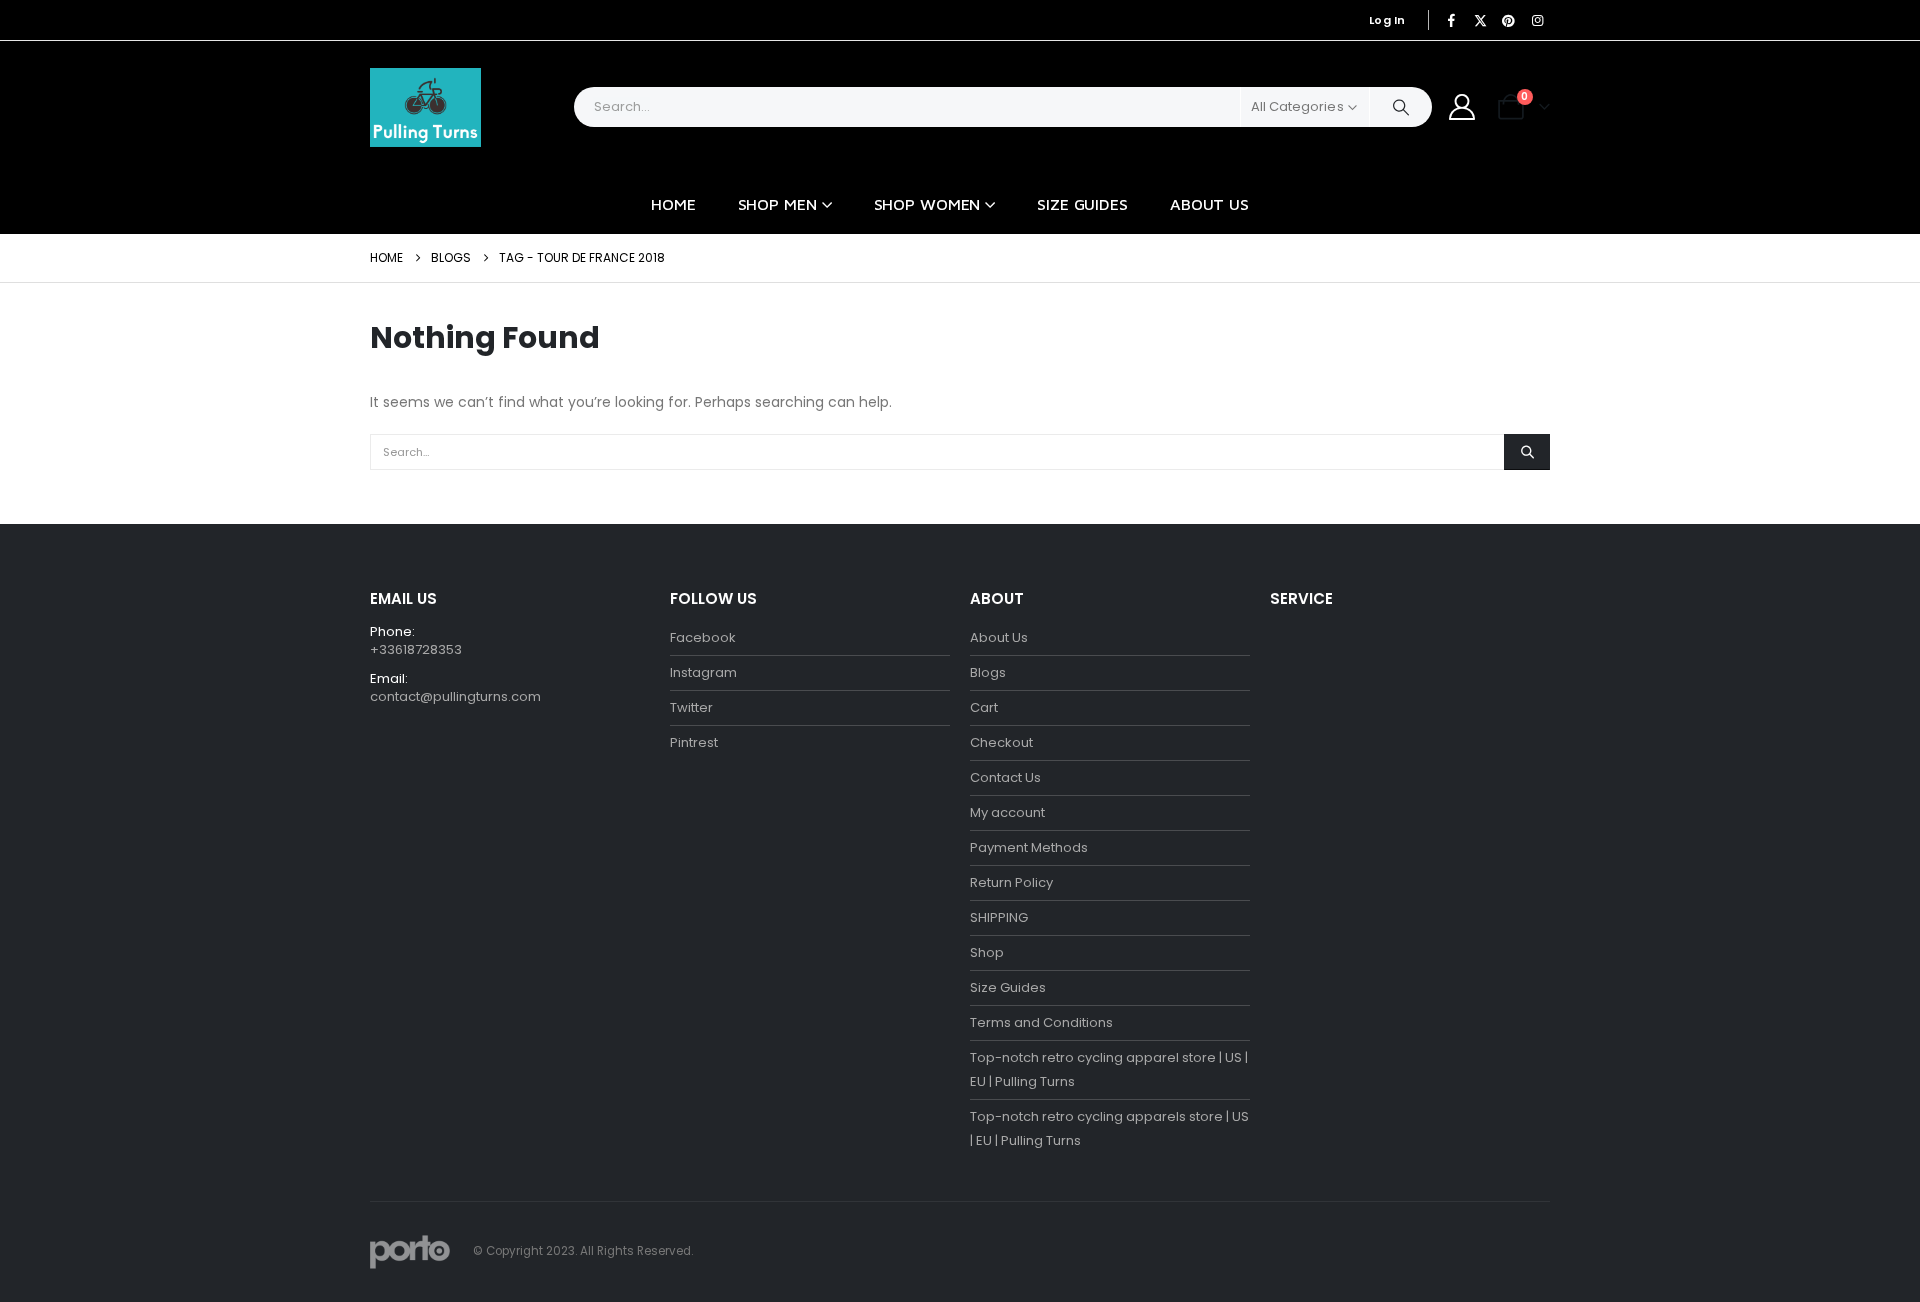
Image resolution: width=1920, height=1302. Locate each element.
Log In (1387, 20)
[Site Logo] (425, 107)
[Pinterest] (1509, 20)
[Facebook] (1452, 20)
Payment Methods (1029, 847)
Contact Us (1005, 777)
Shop (987, 952)
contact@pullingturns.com (455, 696)
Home (673, 204)
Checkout (1001, 742)
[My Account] (1462, 107)
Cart (984, 707)
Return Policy (1011, 882)
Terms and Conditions (1041, 1022)
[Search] (1401, 107)
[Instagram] (1537, 20)
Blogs (988, 672)
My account (1007, 812)
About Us (1209, 204)
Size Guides (1082, 204)
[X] (1480, 20)
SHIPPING (999, 917)
